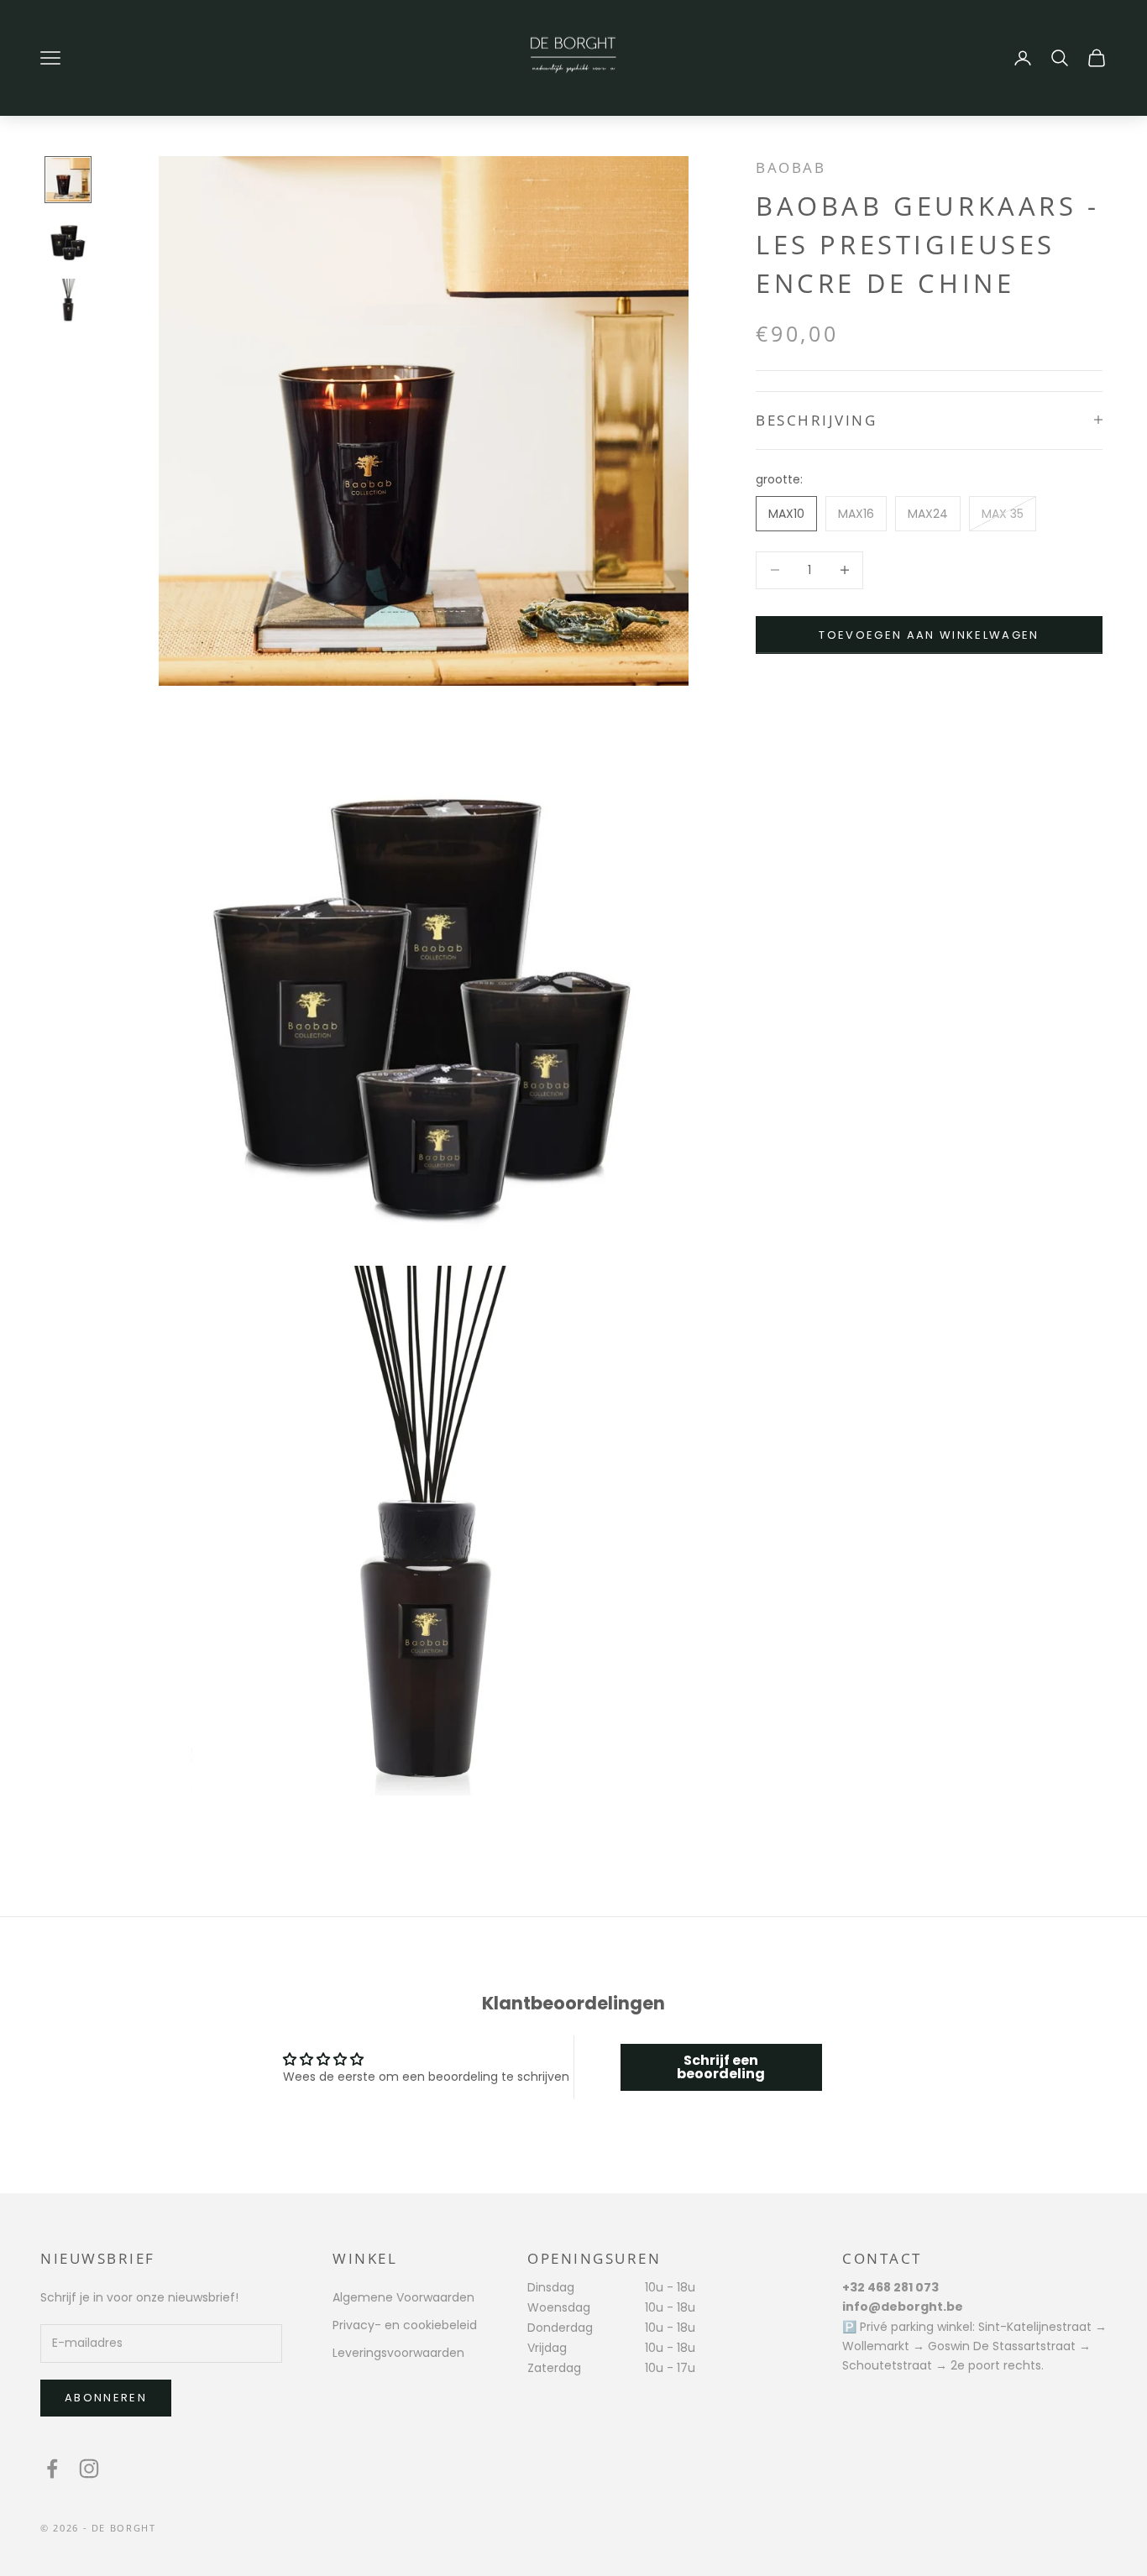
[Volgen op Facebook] (52, 2469)
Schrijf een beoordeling (721, 2067)
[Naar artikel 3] (68, 300)
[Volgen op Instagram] (89, 2469)
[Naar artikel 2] (68, 240)
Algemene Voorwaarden (403, 2297)
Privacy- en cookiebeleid (405, 2325)
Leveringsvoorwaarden (398, 2353)
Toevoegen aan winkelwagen (929, 634)
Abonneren (106, 2398)
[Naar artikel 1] (68, 180)
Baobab (791, 167)
